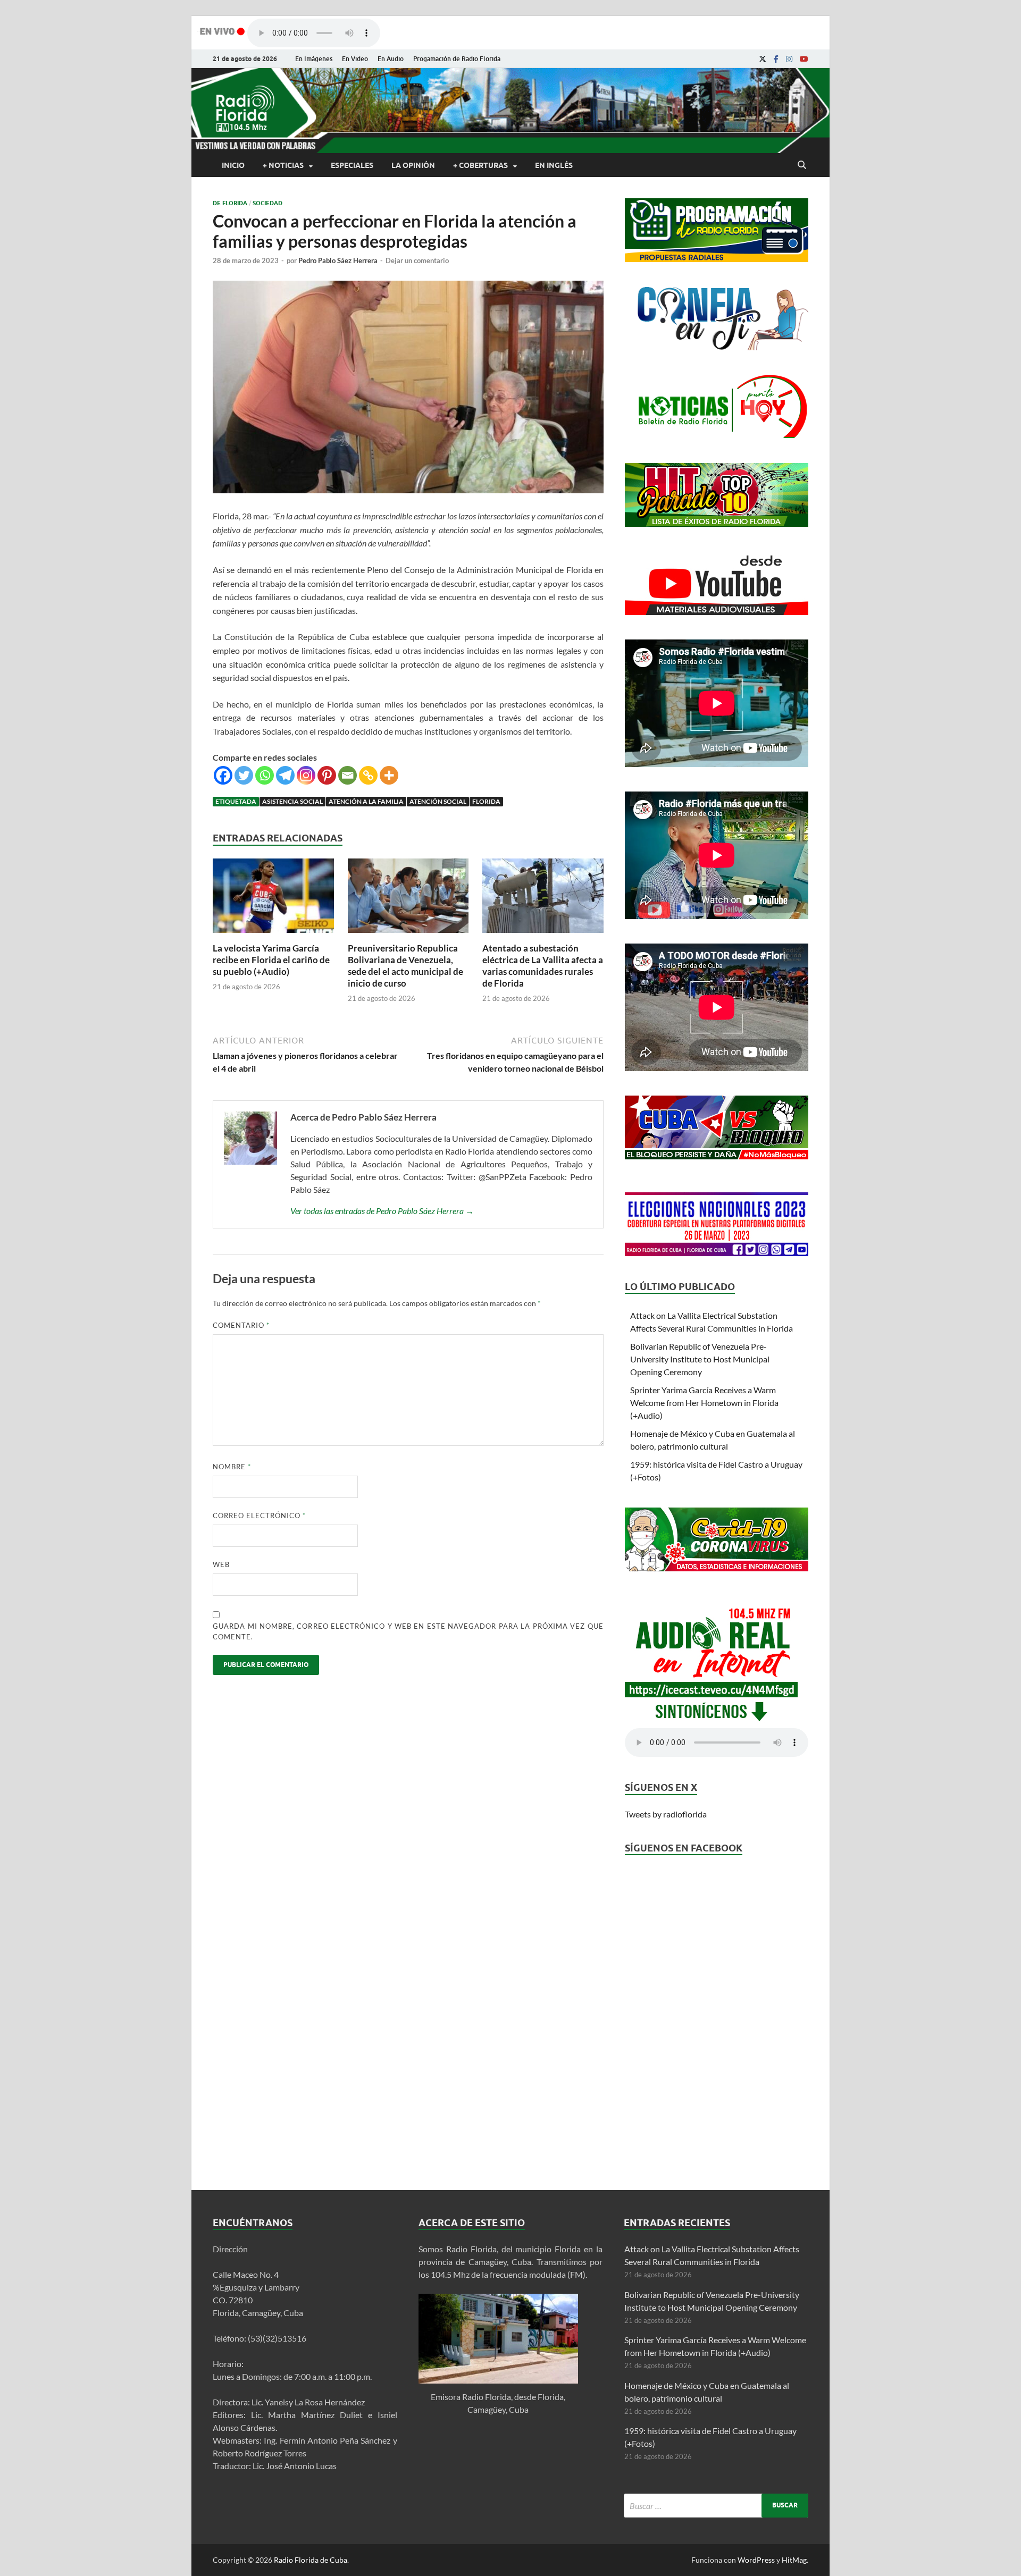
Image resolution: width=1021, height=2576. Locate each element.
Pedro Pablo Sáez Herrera (338, 260)
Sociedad (267, 203)
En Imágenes (314, 59)
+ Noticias (283, 165)
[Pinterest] (327, 775)
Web (221, 1564)
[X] (763, 59)
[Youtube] (804, 59)
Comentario (241, 1325)
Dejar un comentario (417, 260)
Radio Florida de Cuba (311, 2560)
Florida (486, 801)
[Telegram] (285, 775)
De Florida (230, 203)
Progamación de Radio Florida (457, 59)
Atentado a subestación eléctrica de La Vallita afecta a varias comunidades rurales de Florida (543, 966)
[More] (389, 775)
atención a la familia (366, 801)
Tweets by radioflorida (666, 1814)
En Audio (391, 59)
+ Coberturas (480, 165)
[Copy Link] (368, 775)
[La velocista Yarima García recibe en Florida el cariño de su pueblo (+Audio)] (273, 936)
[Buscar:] (716, 2506)
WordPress (756, 2560)
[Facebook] (776, 59)
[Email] (348, 775)
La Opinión (413, 165)
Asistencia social (292, 801)
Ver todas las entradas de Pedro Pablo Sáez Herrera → (382, 1211)
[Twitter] (244, 775)
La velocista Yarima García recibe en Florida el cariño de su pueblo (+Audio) (271, 960)
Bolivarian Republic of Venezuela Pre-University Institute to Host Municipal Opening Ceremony (700, 1359)
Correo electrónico (259, 1516)
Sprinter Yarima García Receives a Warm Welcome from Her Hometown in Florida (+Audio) (704, 1403)
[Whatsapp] (265, 775)
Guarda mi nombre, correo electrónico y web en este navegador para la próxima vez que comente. (408, 1631)
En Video (355, 59)
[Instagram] (789, 59)
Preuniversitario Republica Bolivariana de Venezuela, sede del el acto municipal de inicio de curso (405, 966)
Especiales (352, 165)
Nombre (232, 1467)
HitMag (794, 2560)
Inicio (233, 165)
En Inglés (554, 165)
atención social (438, 801)
